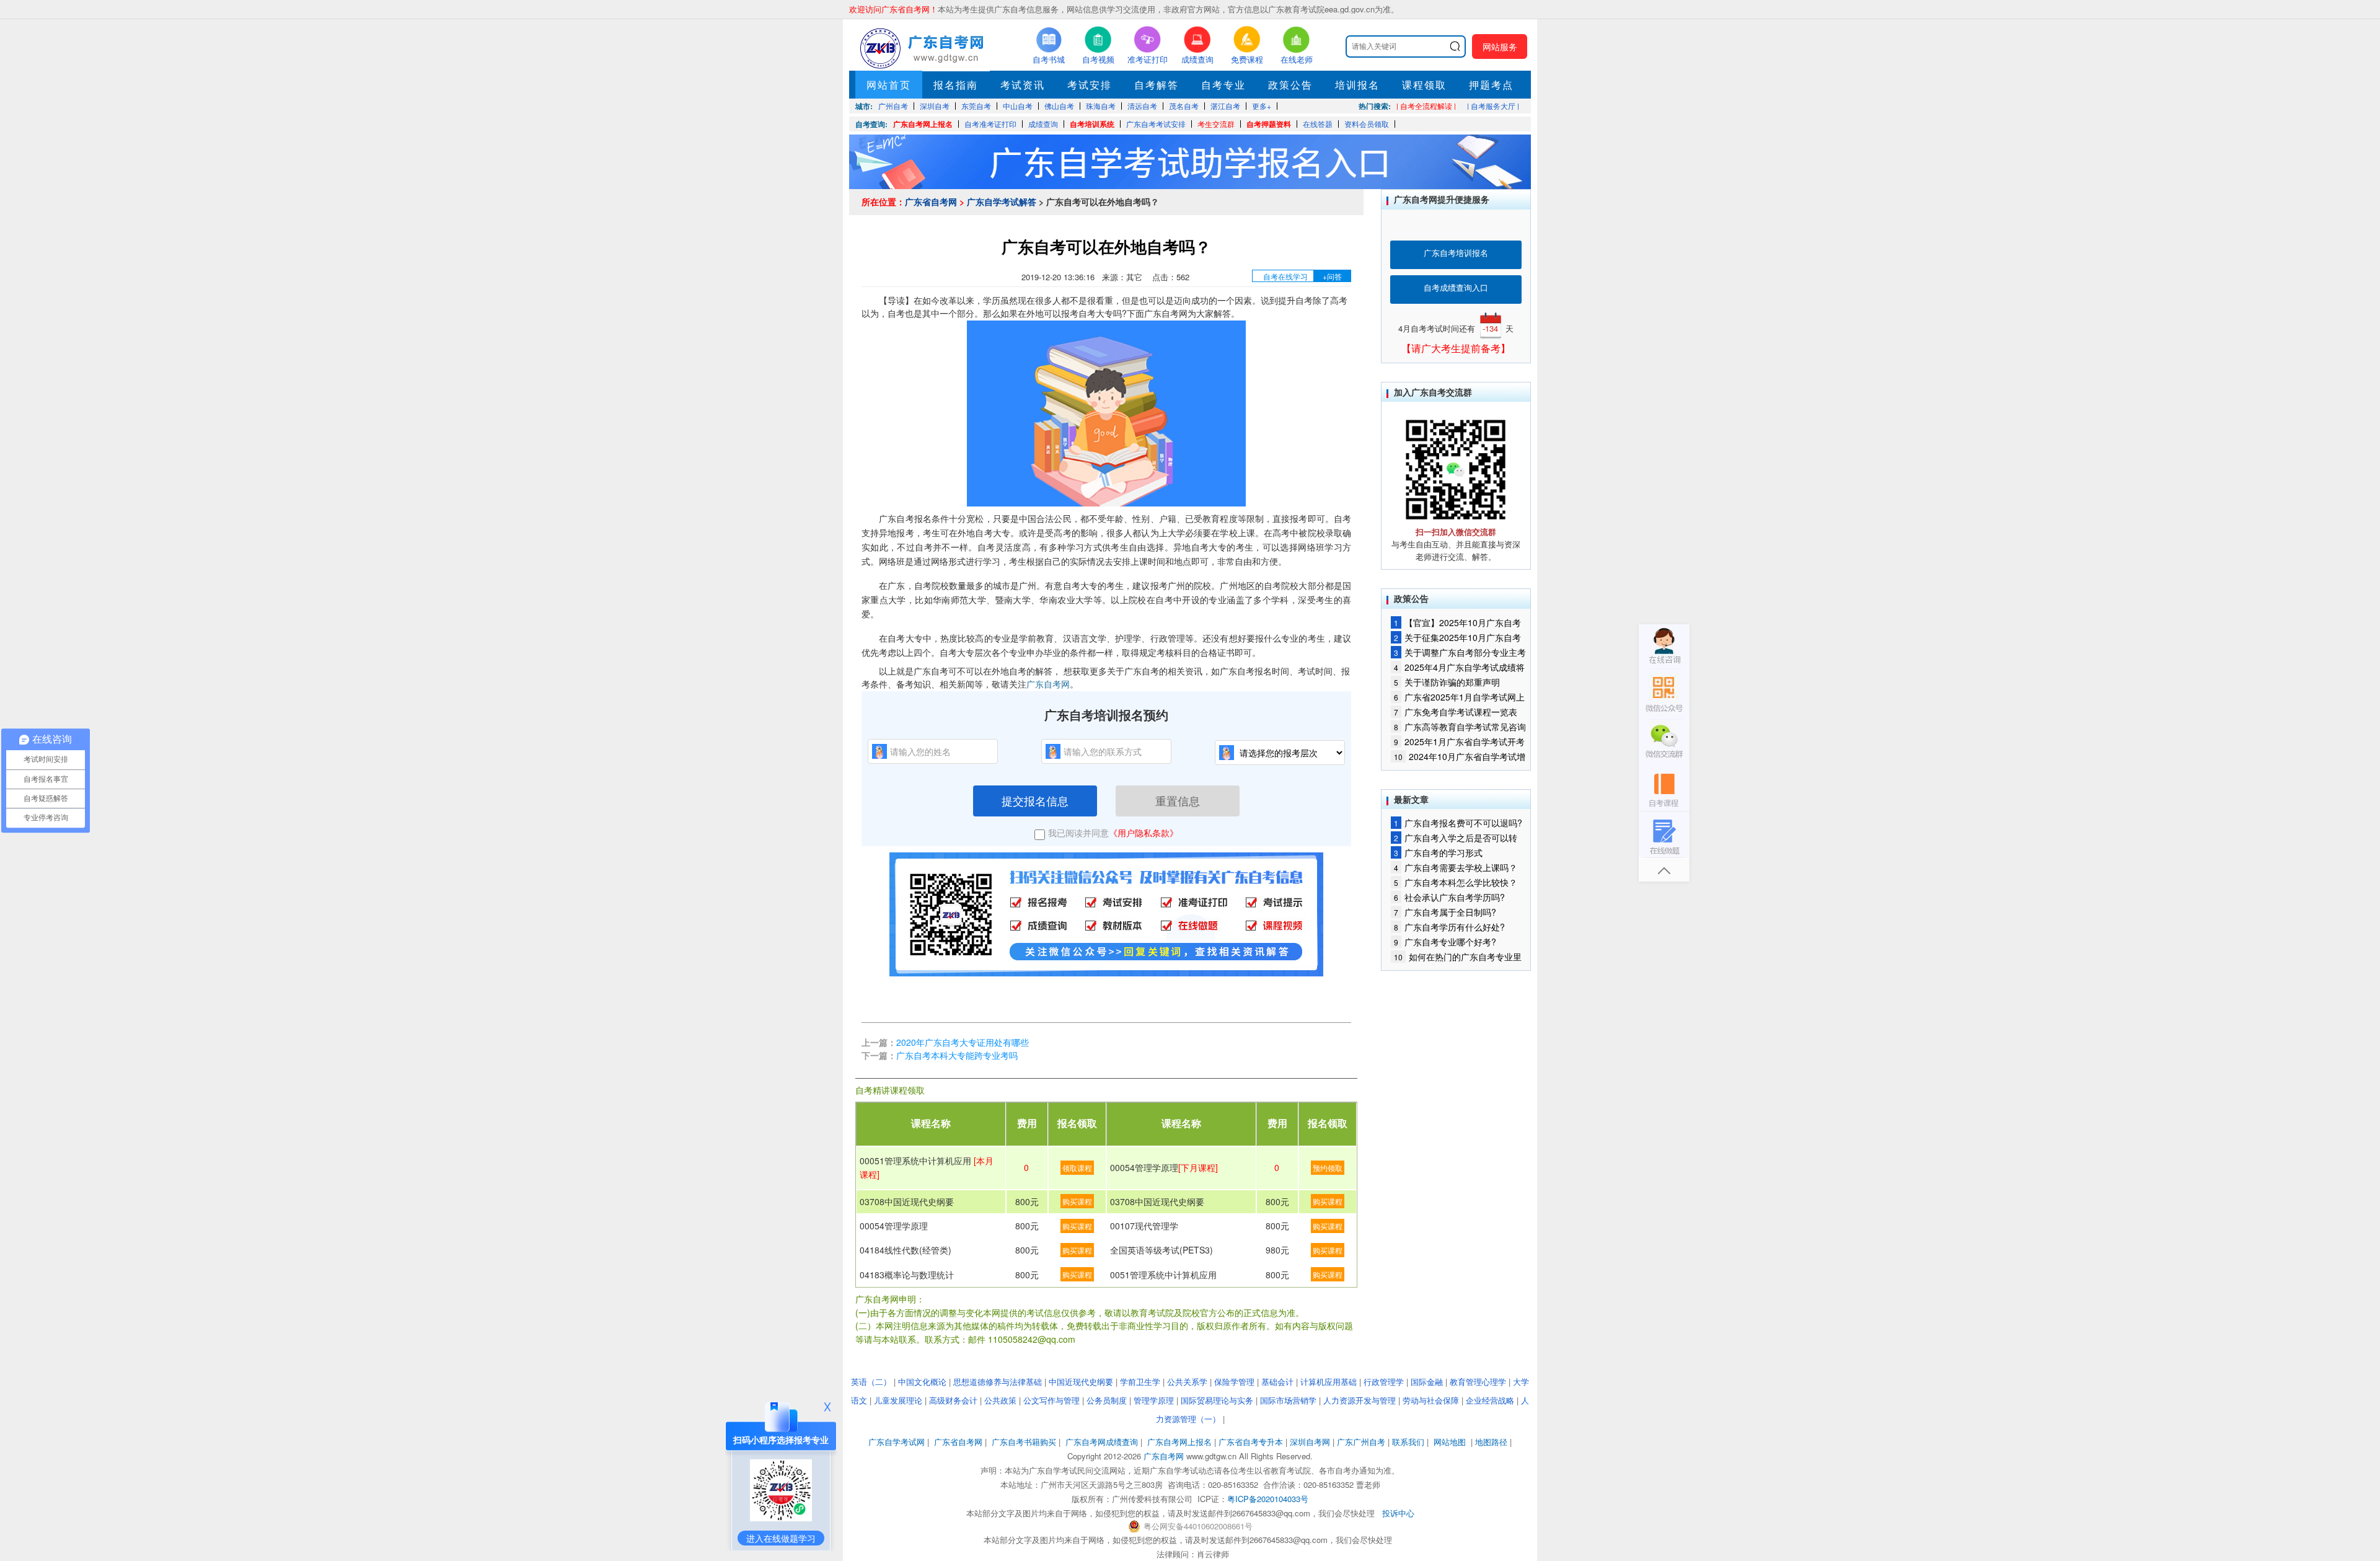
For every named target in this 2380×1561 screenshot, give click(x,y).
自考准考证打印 (990, 124)
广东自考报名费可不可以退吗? (1458, 823)
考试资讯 (1023, 85)
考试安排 (1090, 85)
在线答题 (1318, 124)
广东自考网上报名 (923, 124)
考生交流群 (1216, 124)
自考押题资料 (1269, 124)
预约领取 (1328, 1168)
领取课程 (1077, 1168)
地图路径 (1492, 1442)
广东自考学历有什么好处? (1449, 927)
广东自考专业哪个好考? (1445, 942)
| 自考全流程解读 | (1426, 106)
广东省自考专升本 (1251, 1442)
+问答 (1332, 276)
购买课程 (1077, 1201)
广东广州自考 (1361, 1442)
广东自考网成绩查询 (1102, 1442)
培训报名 (1357, 85)
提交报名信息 (1035, 800)
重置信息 (1178, 800)
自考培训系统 (1092, 124)
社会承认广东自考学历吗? (1449, 897)
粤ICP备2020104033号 (1268, 1499)
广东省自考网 (931, 201)
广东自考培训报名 (1456, 253)
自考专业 (1223, 85)
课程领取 (1424, 85)
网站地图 (1450, 1442)
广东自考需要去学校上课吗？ (1456, 867)
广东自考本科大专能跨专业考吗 (957, 1055)
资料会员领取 (1367, 124)
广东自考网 (1048, 684)
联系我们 (1408, 1442)
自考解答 (1157, 85)
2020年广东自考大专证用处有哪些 (963, 1042)
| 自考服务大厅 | (1493, 106)
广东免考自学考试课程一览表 (1456, 712)
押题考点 (1491, 85)
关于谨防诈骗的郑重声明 (1447, 682)
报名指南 (956, 85)
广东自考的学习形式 (1438, 852)
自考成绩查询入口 (1456, 287)
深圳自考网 (1310, 1442)
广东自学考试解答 (1002, 201)
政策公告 (1290, 85)
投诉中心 (1398, 1513)
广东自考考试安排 (1156, 124)
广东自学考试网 (897, 1442)
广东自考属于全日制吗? (1445, 912)
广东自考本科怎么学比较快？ (1456, 882)
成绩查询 (1043, 124)
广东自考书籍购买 (1024, 1442)
